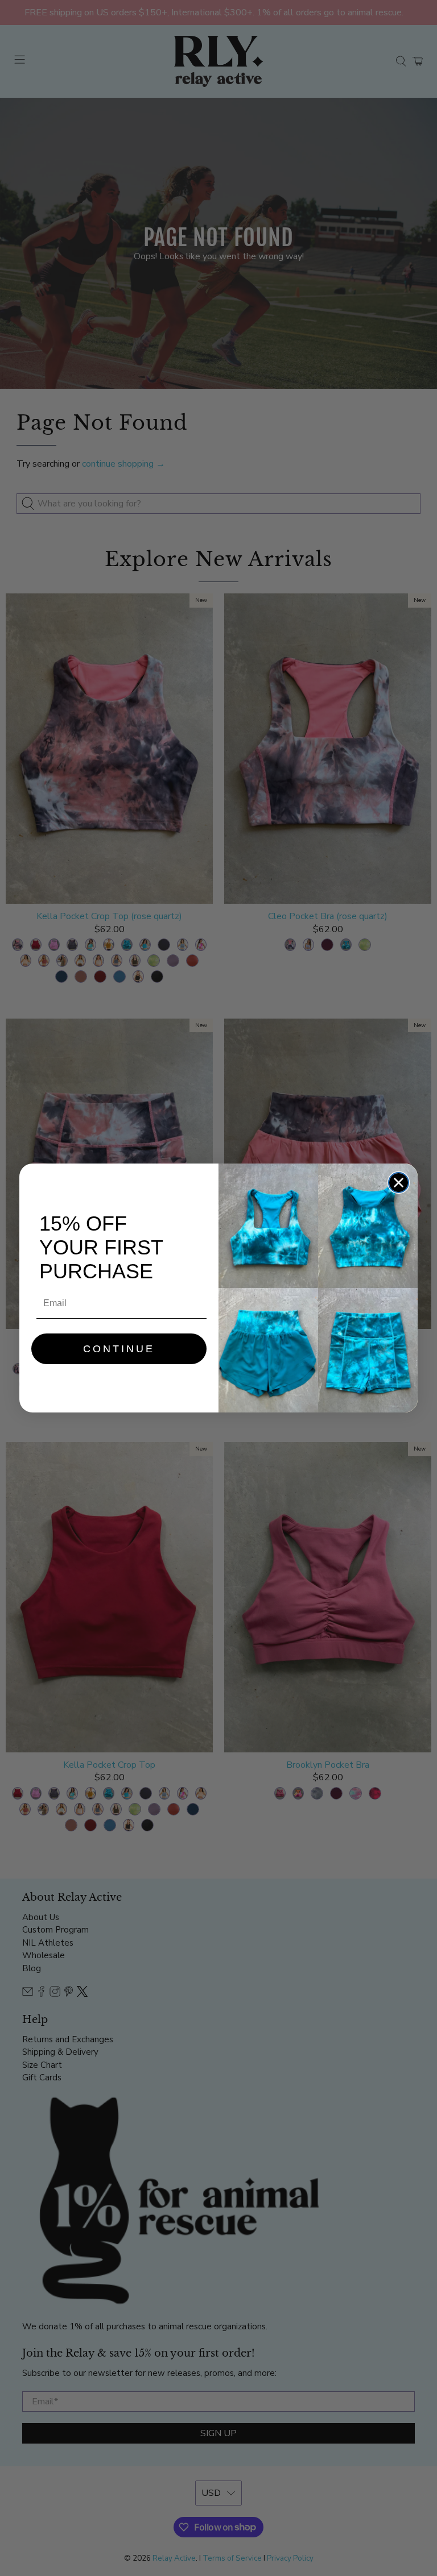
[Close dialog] (399, 1183)
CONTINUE (119, 1349)
